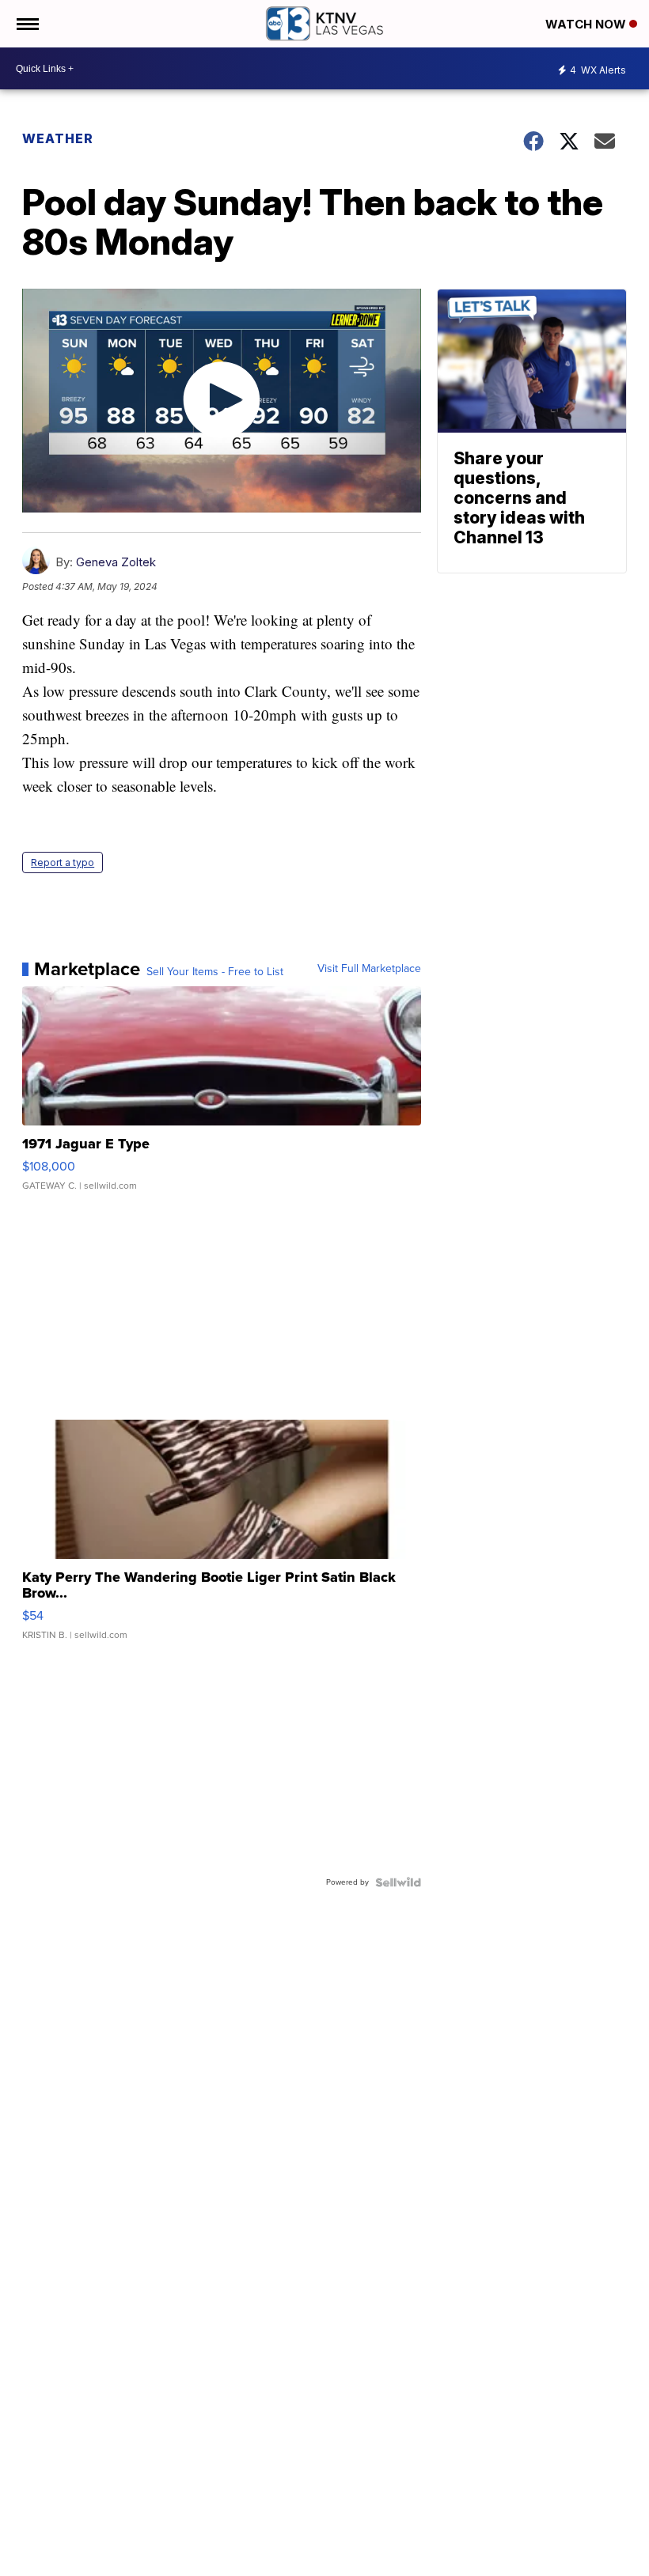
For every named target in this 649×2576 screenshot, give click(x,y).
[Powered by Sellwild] (398, 1882)
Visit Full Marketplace (369, 969)
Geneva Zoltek (116, 562)
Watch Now (587, 24)
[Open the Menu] (27, 24)
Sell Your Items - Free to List (215, 972)
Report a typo (63, 862)
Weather (58, 138)
